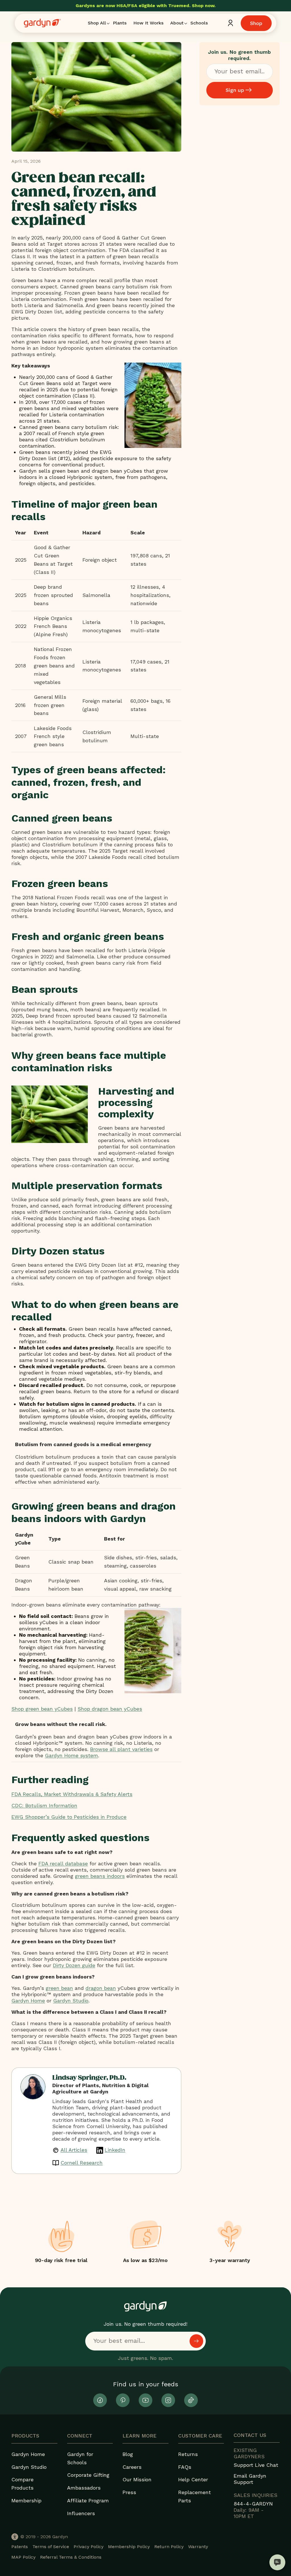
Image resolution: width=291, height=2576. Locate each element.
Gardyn (60, 2537)
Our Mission (137, 2479)
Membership (26, 2500)
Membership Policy (129, 2547)
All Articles (74, 2150)
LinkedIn (115, 2150)
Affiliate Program (88, 2500)
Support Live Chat (256, 2465)
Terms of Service (51, 2547)
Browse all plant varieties (121, 1749)
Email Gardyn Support (250, 2479)
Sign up (235, 90)
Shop (256, 23)
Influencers (81, 2513)
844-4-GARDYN (253, 2504)
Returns (188, 2454)
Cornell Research (82, 2163)
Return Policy (169, 2547)
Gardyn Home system (71, 1755)
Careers (132, 2467)
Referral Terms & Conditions (71, 2557)
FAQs (185, 2467)
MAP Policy (23, 2557)
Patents (20, 2547)
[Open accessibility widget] (15, 2537)
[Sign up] (196, 2341)
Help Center (193, 2479)
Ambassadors (84, 2488)
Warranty (198, 2547)
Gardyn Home (28, 2454)
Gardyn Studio (29, 2467)
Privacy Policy (89, 2547)
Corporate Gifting (88, 2475)
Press (129, 2492)
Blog (128, 2454)
